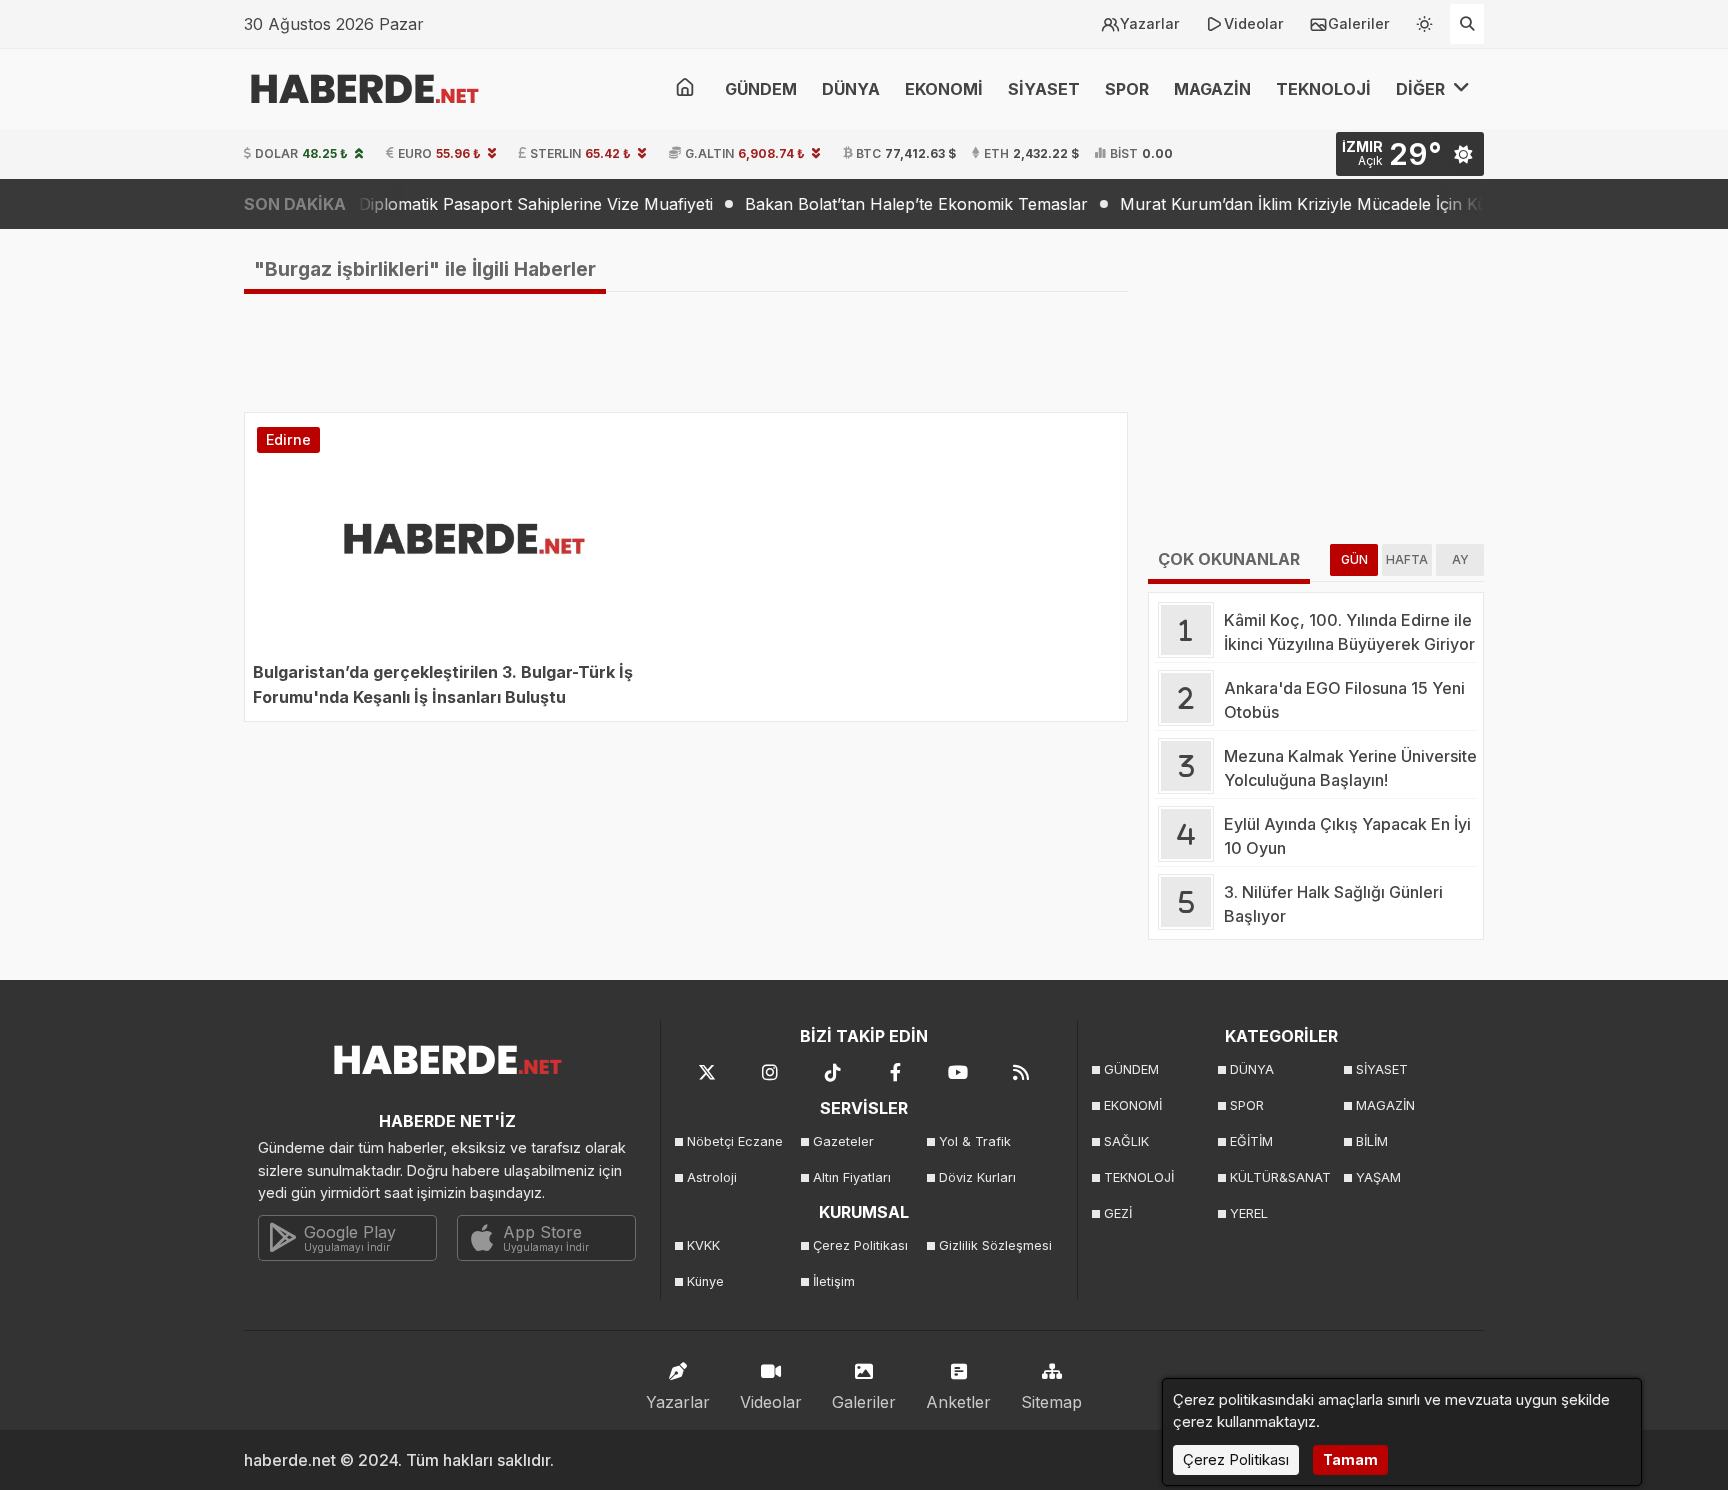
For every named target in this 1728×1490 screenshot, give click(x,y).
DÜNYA (851, 89)
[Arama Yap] (1467, 24)
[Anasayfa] (685, 89)
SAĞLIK (1126, 1141)
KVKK (703, 1245)
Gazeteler (843, 1141)
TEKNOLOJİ (1323, 89)
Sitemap (1051, 1402)
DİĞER (1422, 89)
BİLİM (1372, 1141)
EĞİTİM (1251, 1141)
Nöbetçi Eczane (735, 1141)
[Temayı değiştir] (1425, 20)
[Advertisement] (144, 549)
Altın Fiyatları (852, 1177)
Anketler (958, 1402)
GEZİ (1118, 1213)
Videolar (1254, 23)
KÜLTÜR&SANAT (1280, 1177)
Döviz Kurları (977, 1177)
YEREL (1249, 1213)
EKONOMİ (944, 89)
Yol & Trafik (975, 1141)
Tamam (1350, 1459)
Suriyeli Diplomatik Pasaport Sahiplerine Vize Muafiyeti (469, 204)
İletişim (834, 1281)
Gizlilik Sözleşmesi (995, 1245)
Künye (705, 1281)
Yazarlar (1150, 23)
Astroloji (712, 1177)
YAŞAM (1378, 1177)
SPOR (1127, 89)
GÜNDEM (761, 89)
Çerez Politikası (860, 1245)
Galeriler (1359, 23)
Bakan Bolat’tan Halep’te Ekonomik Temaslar (880, 204)
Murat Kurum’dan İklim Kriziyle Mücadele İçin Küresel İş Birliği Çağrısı (1346, 204)
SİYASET (1044, 89)
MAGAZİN (1212, 89)
